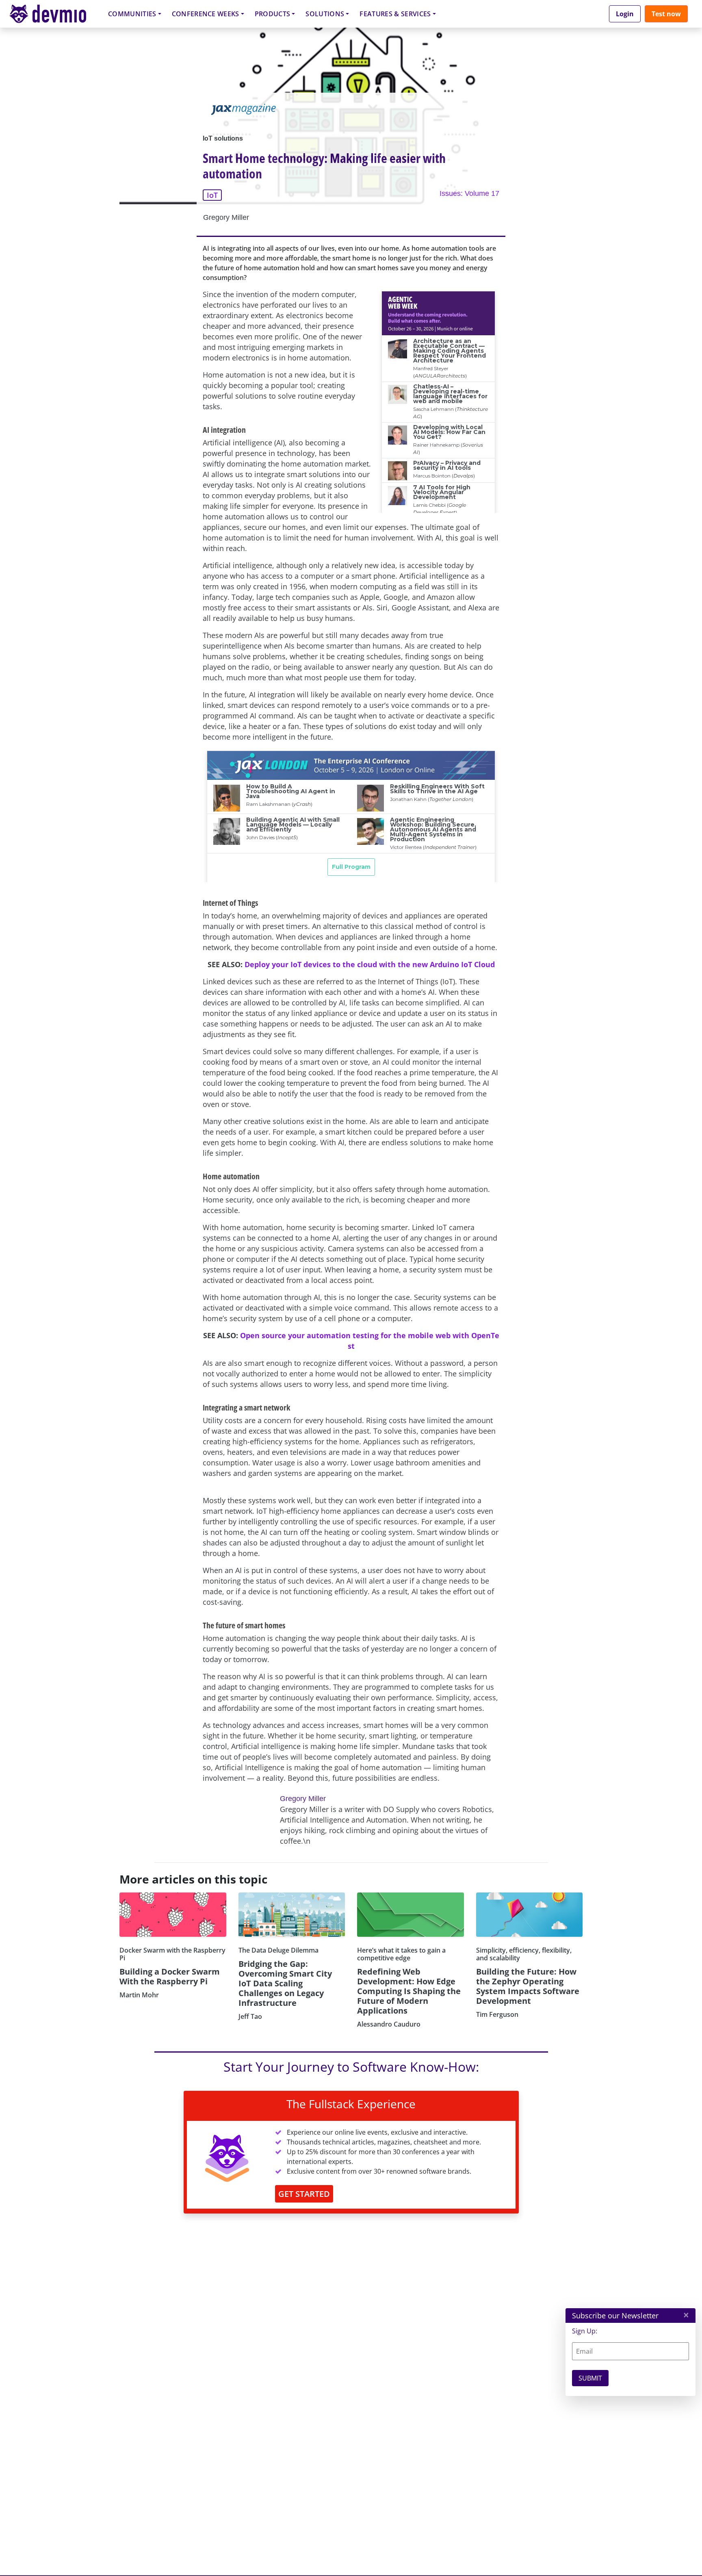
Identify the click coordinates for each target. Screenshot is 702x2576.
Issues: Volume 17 (469, 193)
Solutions (325, 14)
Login (625, 14)
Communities (132, 14)
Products (273, 14)
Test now (666, 14)
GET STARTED (304, 2194)
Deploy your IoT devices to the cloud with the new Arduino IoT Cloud (370, 964)
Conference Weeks (206, 14)
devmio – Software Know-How (54, 14)
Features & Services (395, 14)
